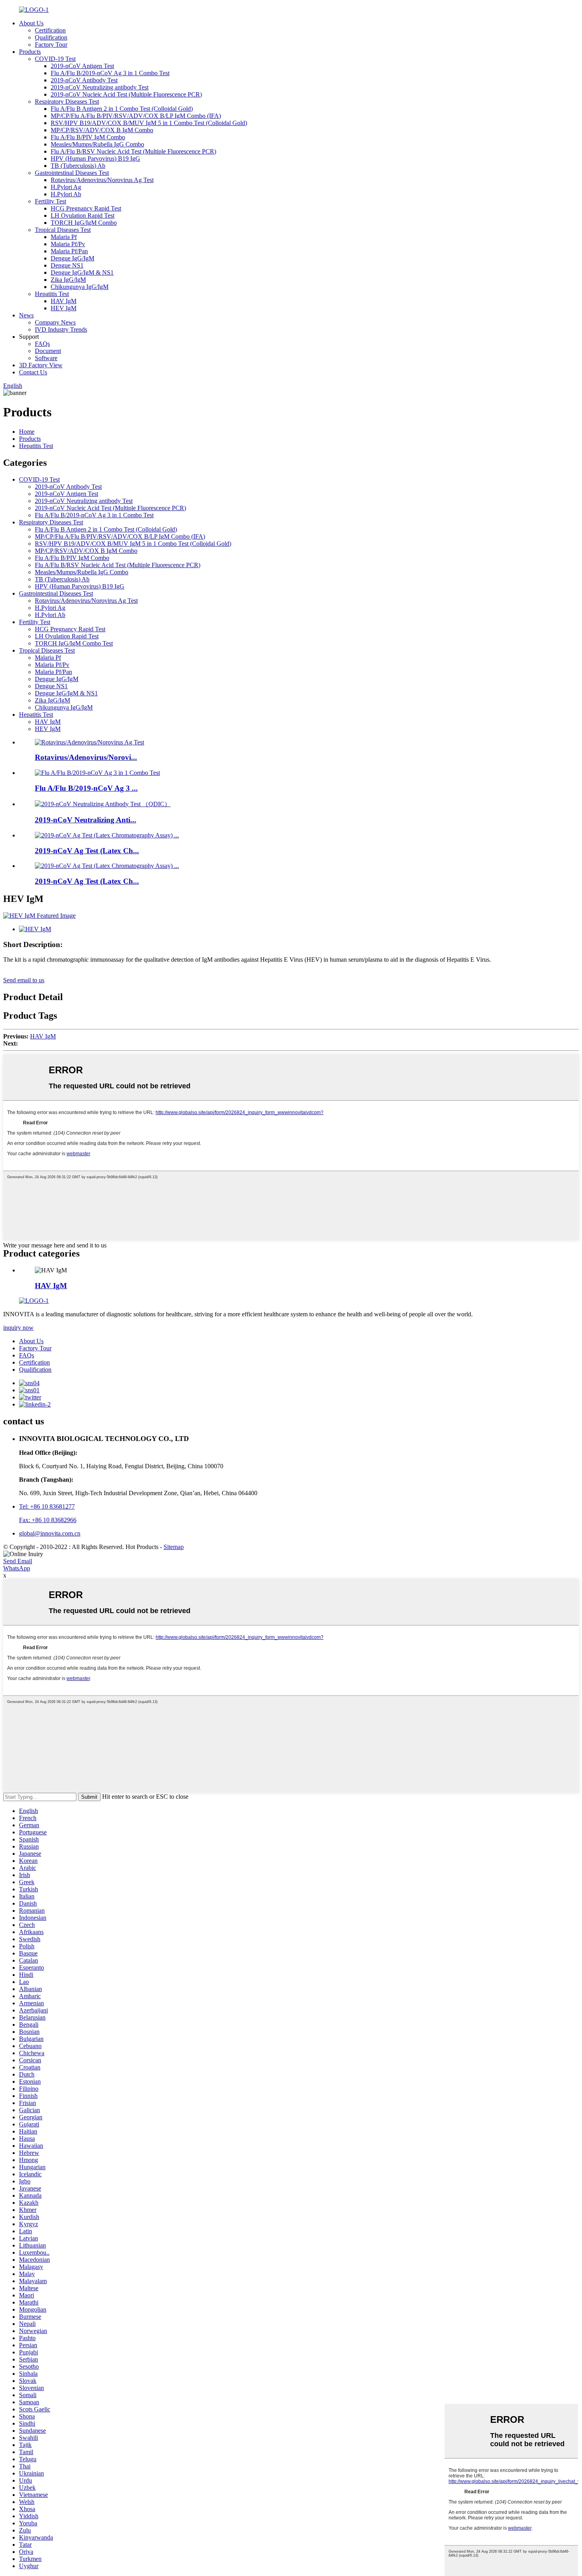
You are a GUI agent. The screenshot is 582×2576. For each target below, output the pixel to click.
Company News (55, 322)
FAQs (42, 344)
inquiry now (18, 1328)
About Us (31, 23)
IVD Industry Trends (61, 329)
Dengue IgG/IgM (72, 258)
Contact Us (33, 372)
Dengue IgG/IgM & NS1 (82, 272)
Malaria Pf (64, 237)
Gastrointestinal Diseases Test (72, 173)
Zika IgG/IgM (68, 280)
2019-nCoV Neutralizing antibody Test (100, 87)
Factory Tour (51, 45)
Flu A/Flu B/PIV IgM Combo (88, 137)
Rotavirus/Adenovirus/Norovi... (86, 757)
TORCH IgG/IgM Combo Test (74, 643)
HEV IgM (64, 308)
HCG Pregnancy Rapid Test (86, 208)
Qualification (51, 37)
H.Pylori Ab (66, 194)
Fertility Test (50, 201)
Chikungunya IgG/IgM (80, 287)
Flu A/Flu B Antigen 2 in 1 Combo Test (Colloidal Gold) (122, 109)
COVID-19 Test (55, 59)
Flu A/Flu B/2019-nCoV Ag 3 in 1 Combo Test (110, 73)
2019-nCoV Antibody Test (84, 80)
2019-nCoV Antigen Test (82, 66)
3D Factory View (41, 365)
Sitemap (174, 1547)
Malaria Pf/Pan (69, 251)
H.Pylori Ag (66, 187)
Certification (50, 30)
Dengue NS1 (67, 265)
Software (46, 358)
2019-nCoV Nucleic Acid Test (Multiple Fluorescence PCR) (126, 94)
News (26, 315)
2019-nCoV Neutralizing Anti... (86, 820)
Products (30, 52)
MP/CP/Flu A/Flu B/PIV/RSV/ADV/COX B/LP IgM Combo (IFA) (136, 116)
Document (48, 351)
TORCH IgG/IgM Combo (84, 223)
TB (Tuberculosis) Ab (78, 166)
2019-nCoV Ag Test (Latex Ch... (87, 851)
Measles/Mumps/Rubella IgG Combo (97, 144)
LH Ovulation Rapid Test (83, 215)
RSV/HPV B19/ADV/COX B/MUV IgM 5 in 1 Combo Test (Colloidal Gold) (149, 123)
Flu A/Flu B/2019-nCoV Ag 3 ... (86, 788)
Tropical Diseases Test (63, 230)
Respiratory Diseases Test (67, 102)
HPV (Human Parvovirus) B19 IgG (95, 159)
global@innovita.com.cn (50, 1533)
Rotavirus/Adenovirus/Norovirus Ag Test (102, 180)
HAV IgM (64, 301)
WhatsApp (17, 1568)
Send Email (18, 1561)
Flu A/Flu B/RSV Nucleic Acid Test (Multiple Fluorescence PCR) (133, 151)
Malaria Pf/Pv (68, 244)
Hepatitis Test (52, 294)
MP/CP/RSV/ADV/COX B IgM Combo (102, 130)
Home (27, 432)
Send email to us (24, 980)
